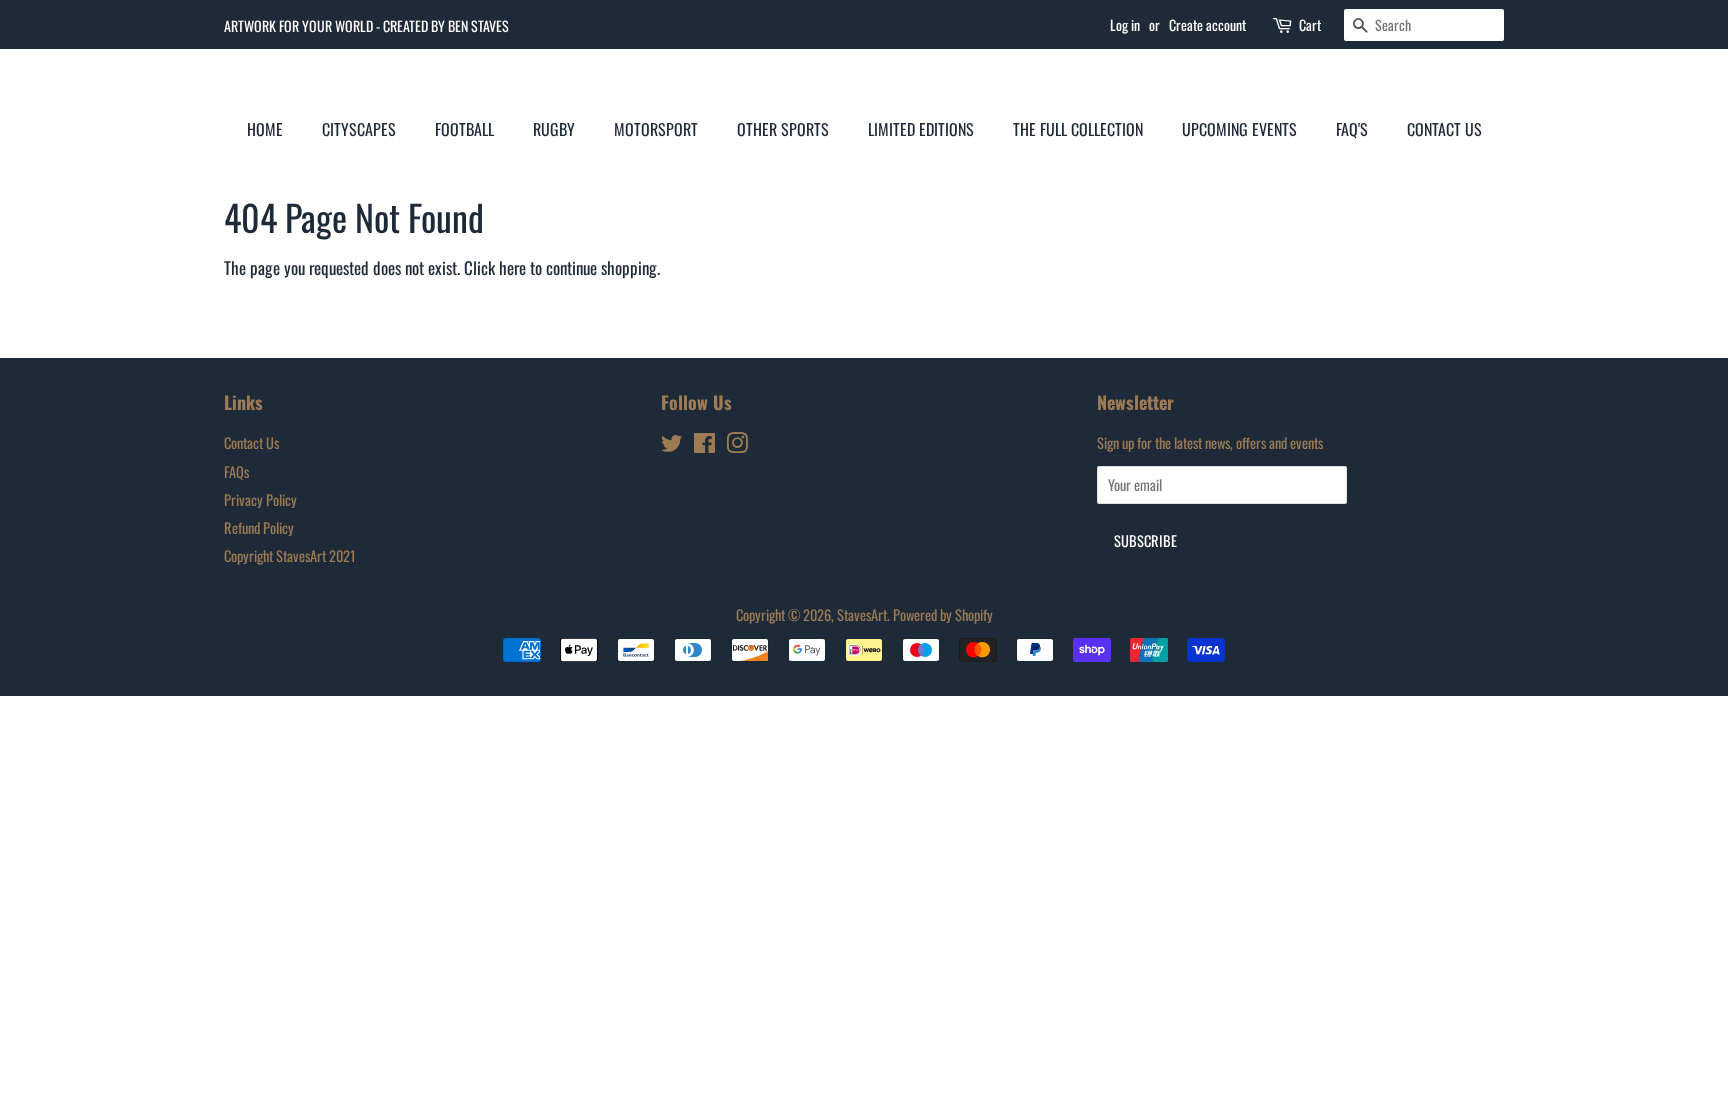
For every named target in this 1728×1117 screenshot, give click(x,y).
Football (464, 129)
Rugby (554, 129)
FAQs (236, 471)
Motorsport (656, 129)
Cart (1310, 24)
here (512, 267)
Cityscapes (359, 129)
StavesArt (862, 614)
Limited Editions (921, 129)
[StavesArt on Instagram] (737, 445)
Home (265, 129)
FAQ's (1352, 129)
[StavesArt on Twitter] (672, 445)
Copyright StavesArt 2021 (289, 555)
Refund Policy (259, 527)
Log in (1125, 24)
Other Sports (783, 129)
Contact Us (1444, 129)
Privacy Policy (260, 499)
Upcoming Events (1239, 129)
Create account (1207, 24)
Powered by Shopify (943, 614)
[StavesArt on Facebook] (704, 445)
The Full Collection (1078, 129)
